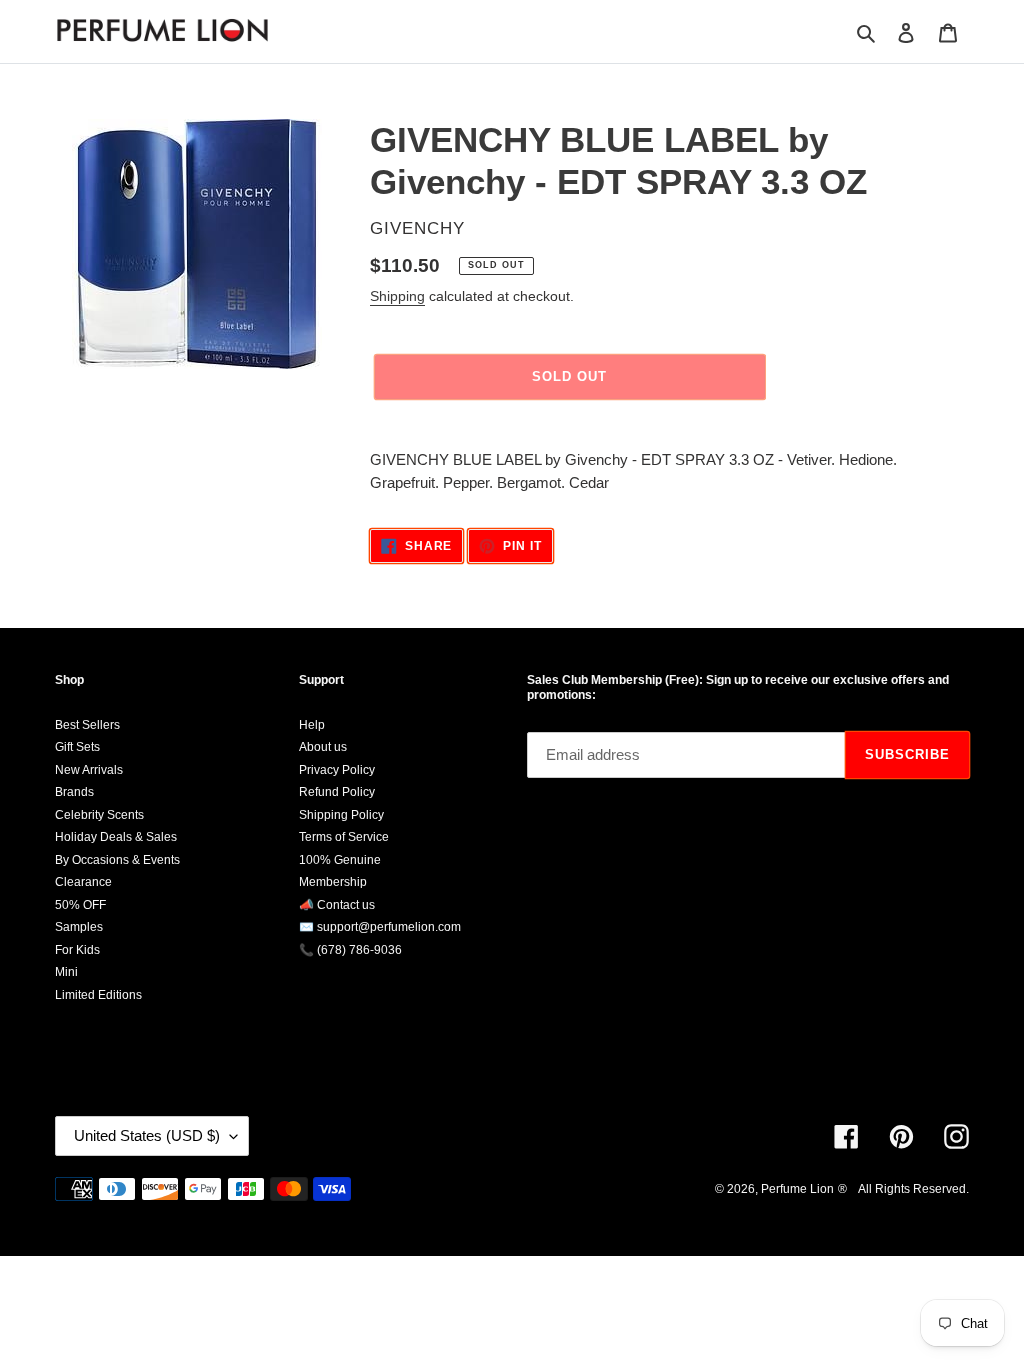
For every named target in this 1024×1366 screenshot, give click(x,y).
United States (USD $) (147, 1135)
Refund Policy (337, 792)
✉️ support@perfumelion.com (380, 927)
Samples (79, 927)
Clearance (83, 882)
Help (312, 725)
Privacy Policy (337, 770)
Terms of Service (344, 837)
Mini (66, 972)
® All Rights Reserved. (903, 1189)
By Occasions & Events (117, 860)
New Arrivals (89, 770)
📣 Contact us (337, 905)
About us (323, 747)
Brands (74, 792)
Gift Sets (77, 747)
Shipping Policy (341, 815)
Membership (333, 882)
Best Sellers (87, 725)
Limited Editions (98, 995)
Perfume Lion (797, 1189)
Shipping (397, 296)
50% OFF (80, 905)
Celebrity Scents (99, 815)
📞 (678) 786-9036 (350, 950)
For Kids (77, 950)
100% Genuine (340, 860)
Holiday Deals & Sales (116, 837)
